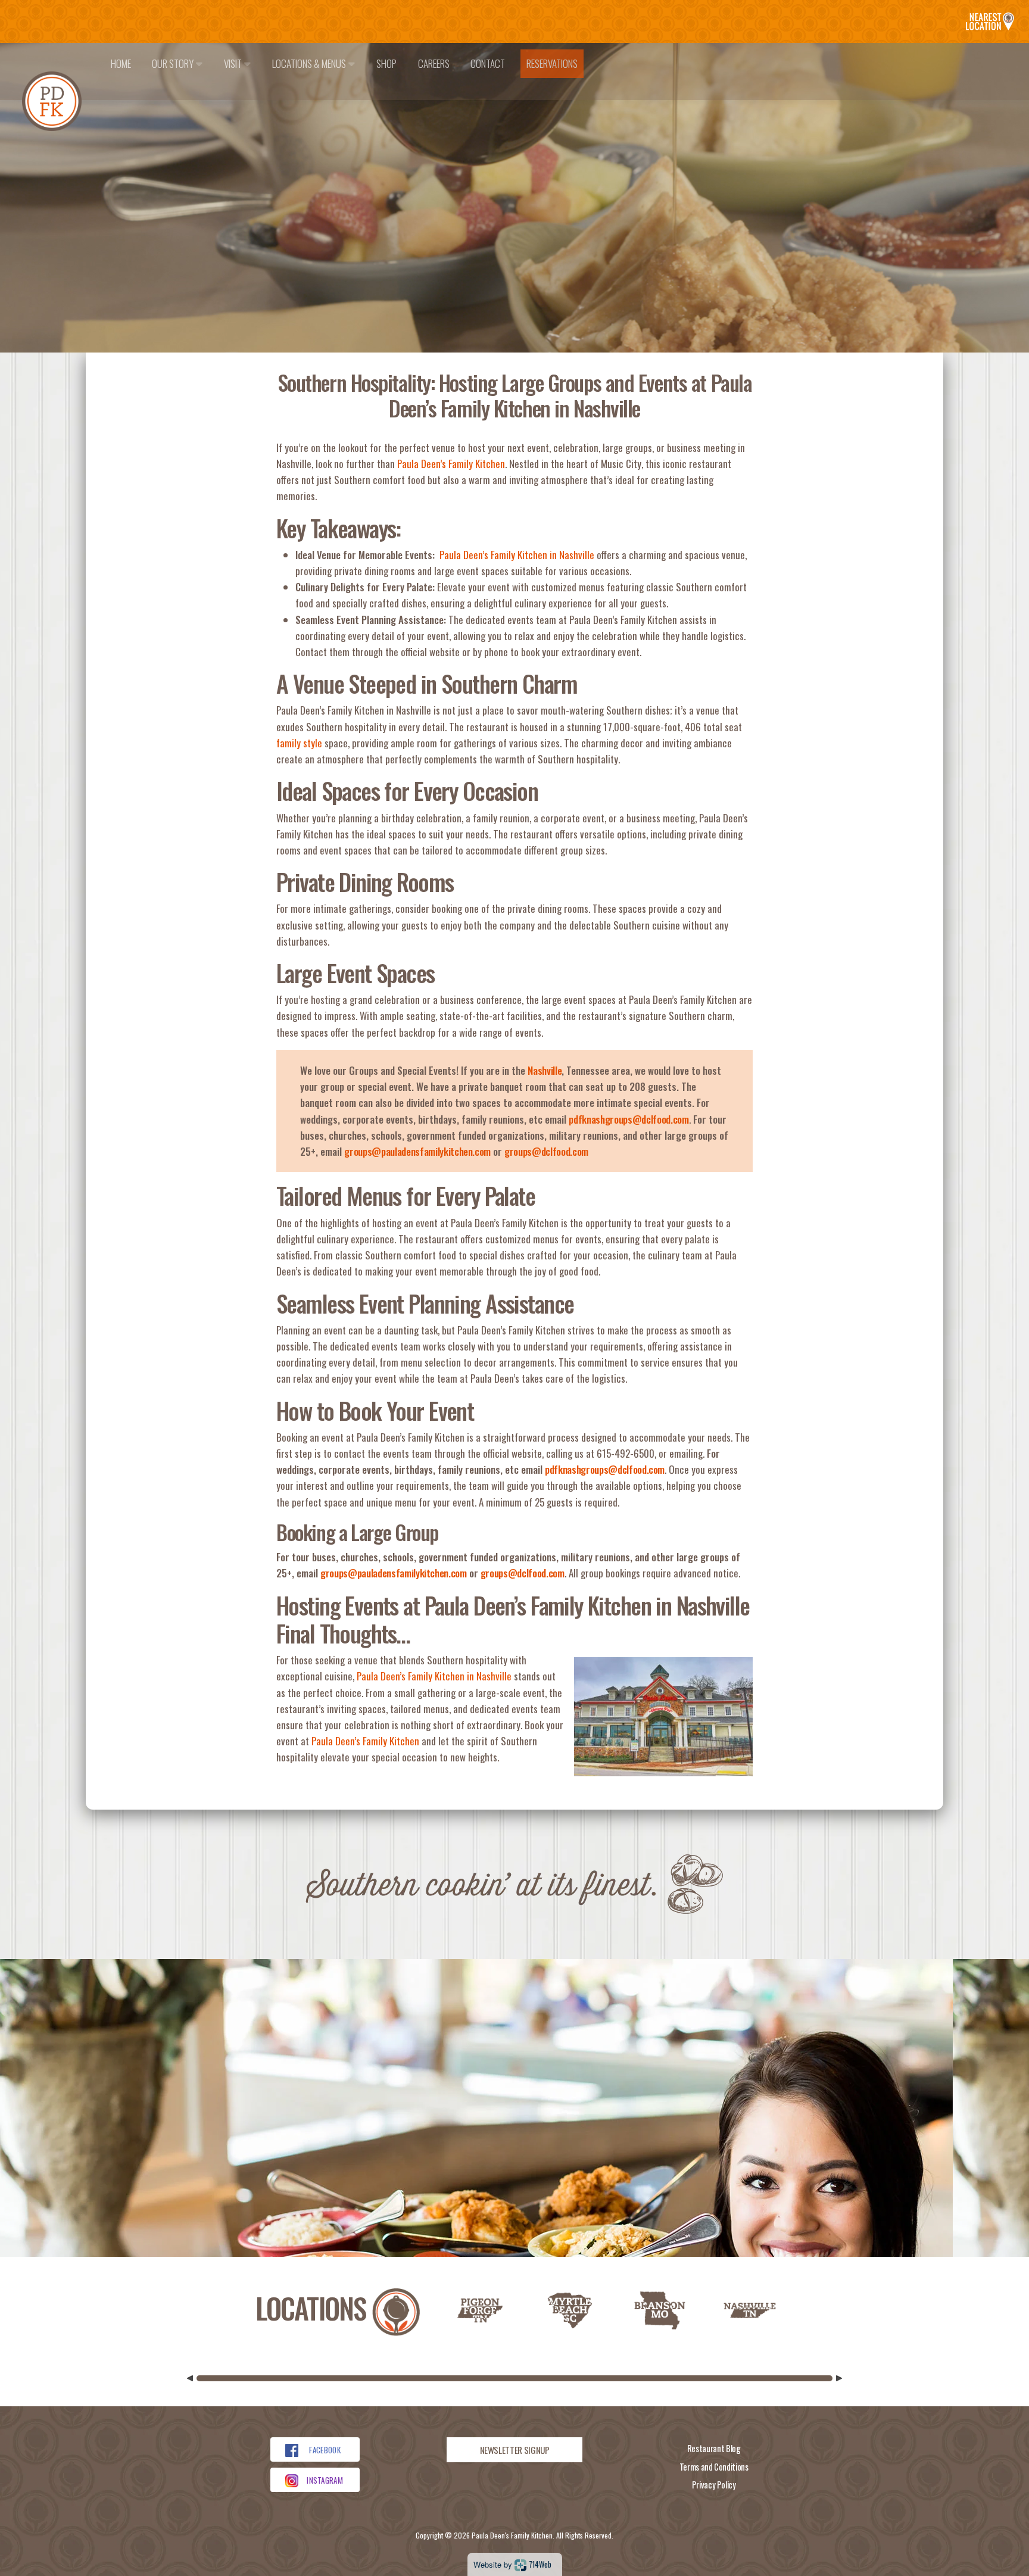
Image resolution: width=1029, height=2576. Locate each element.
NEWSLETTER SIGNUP (515, 2450)
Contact (488, 63)
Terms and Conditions (714, 2467)
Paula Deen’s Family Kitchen (451, 464)
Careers (434, 63)
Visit (234, 63)
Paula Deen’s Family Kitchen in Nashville (517, 555)
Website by (512, 2564)
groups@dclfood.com (546, 1151)
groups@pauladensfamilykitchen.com (417, 1151)
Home (121, 63)
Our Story (174, 63)
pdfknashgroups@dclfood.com (629, 1119)
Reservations (552, 63)
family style (299, 743)
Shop (386, 63)
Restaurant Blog (714, 2448)
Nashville (545, 1070)
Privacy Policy (714, 2485)
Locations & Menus (310, 63)
